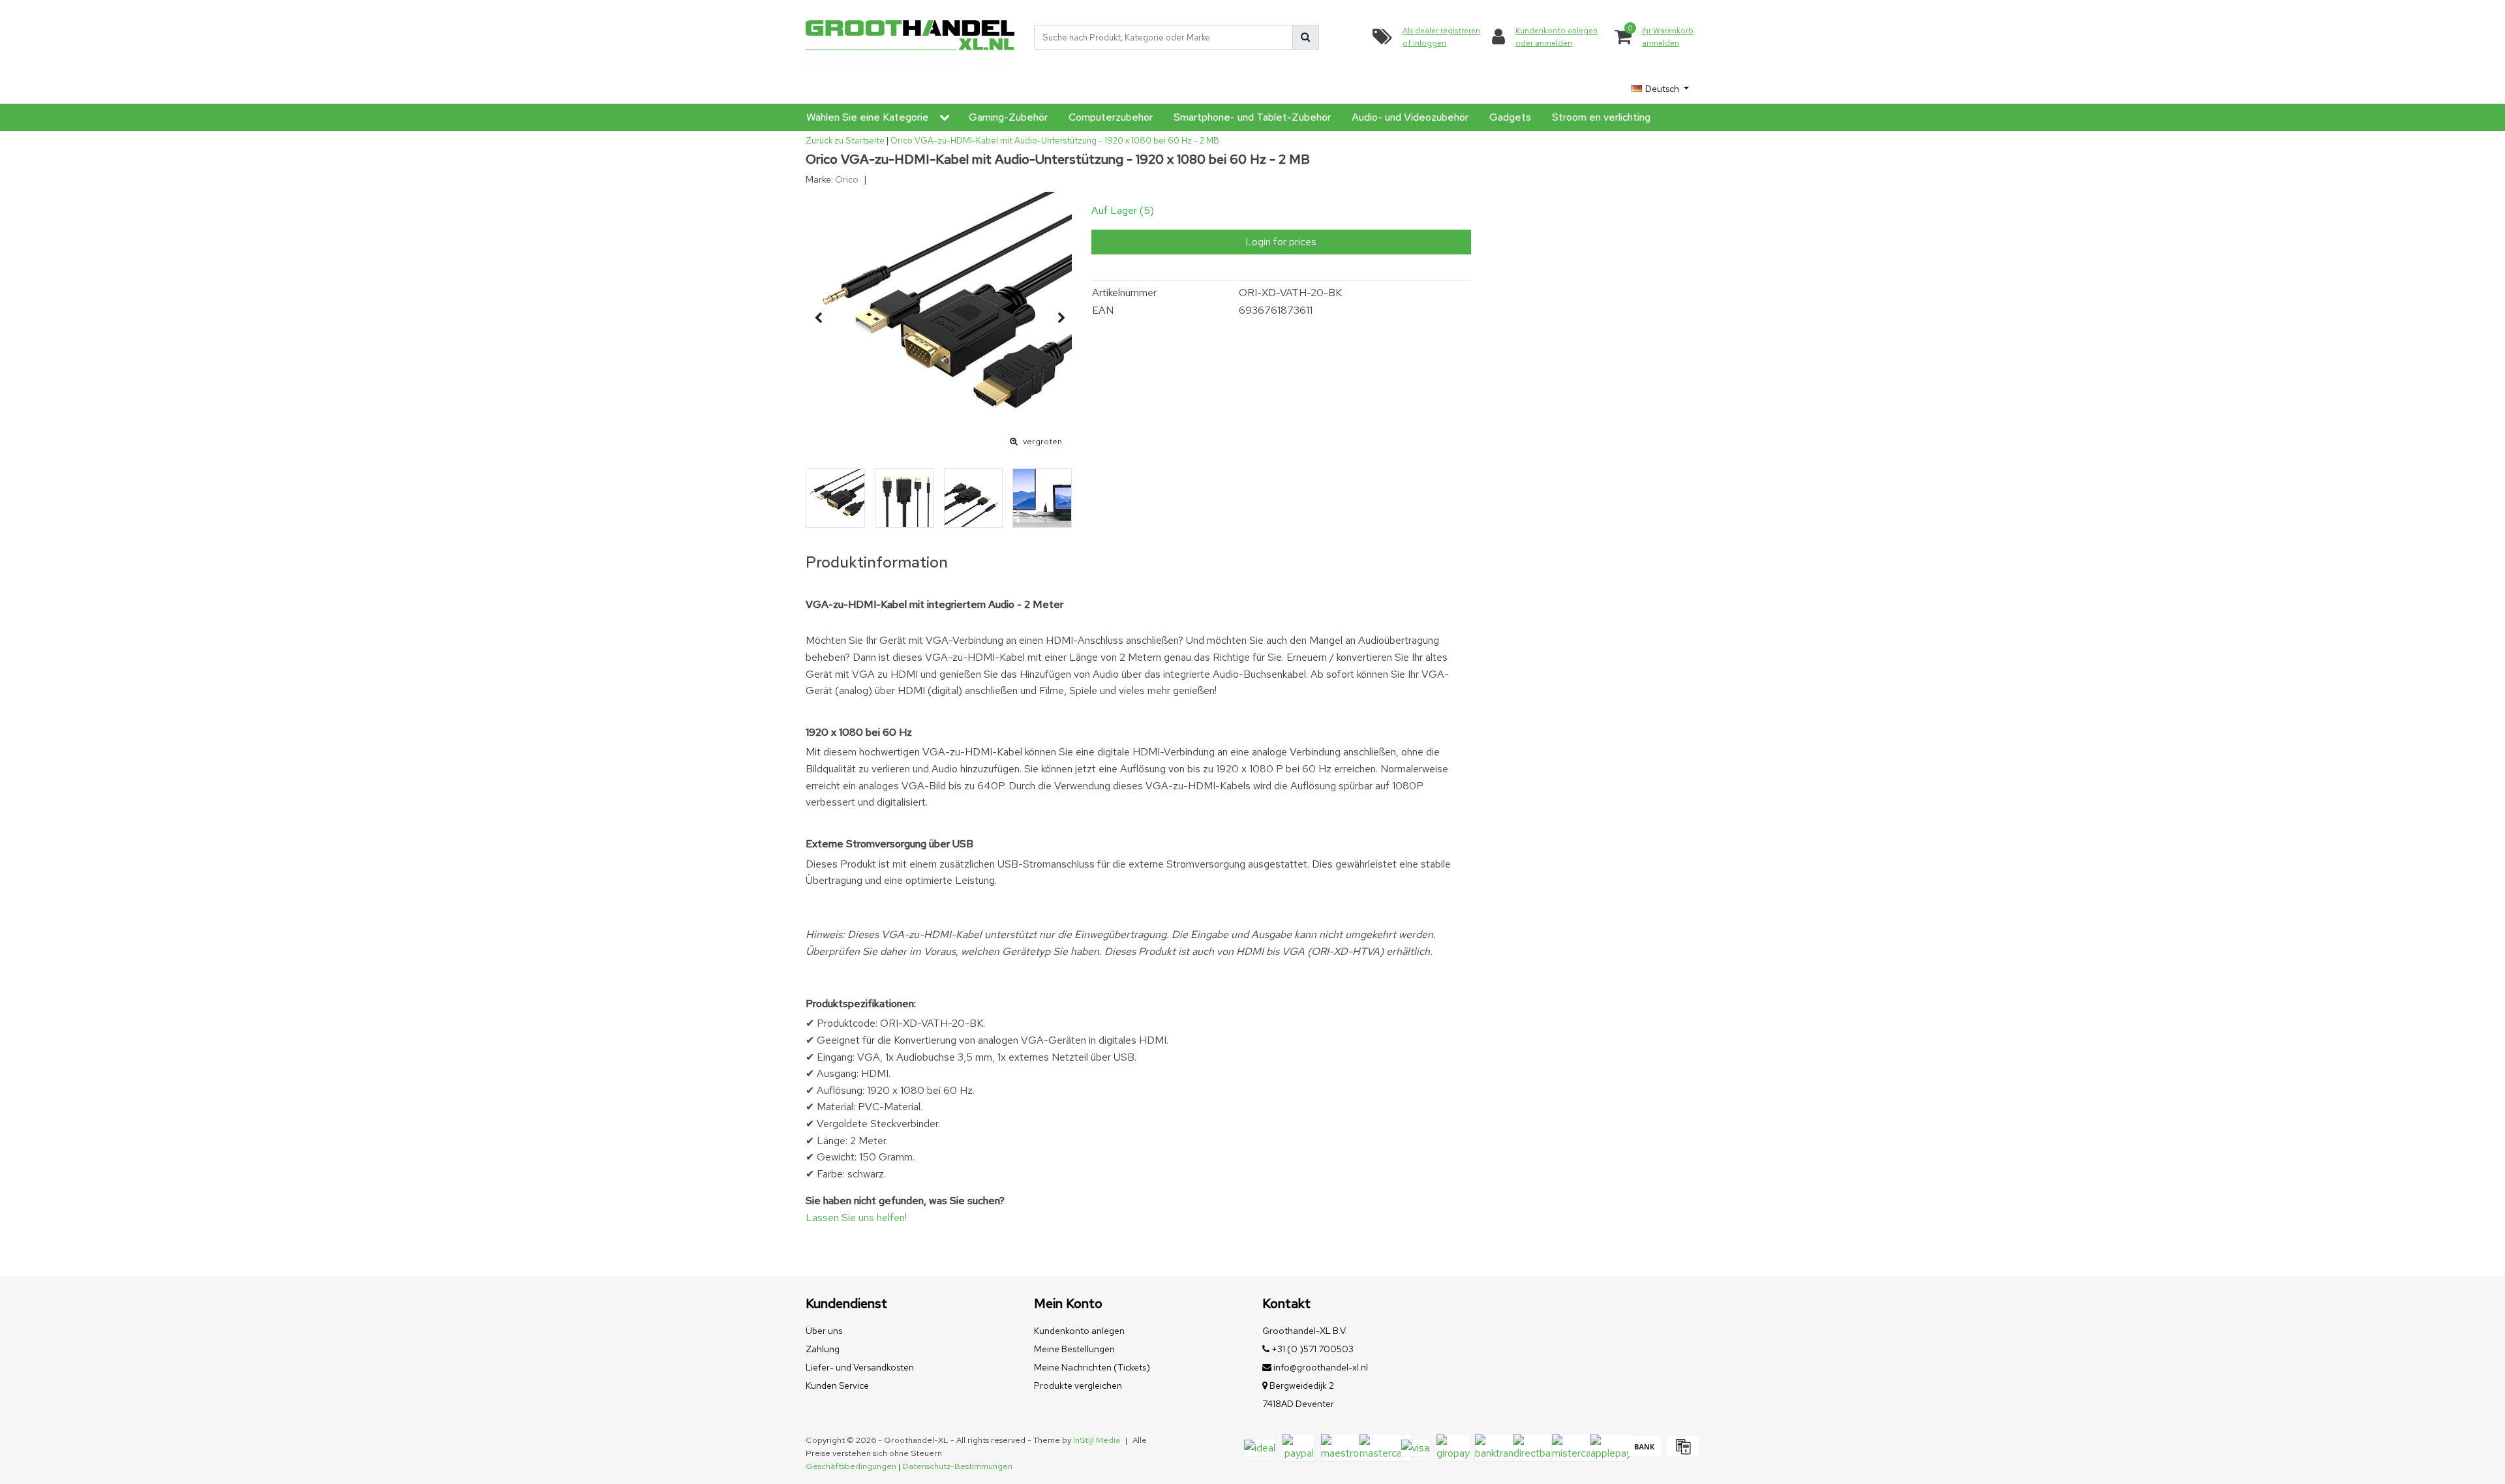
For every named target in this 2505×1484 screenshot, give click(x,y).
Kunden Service (837, 1386)
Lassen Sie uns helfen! (856, 1218)
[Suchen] (1306, 37)
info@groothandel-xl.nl (1321, 1367)
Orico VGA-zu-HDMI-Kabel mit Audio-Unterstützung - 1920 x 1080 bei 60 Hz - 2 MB (1055, 141)
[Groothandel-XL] (910, 38)
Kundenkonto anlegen (1079, 1331)
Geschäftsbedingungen (851, 1466)
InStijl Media (1097, 1440)
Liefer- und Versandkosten (860, 1367)
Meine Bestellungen (1074, 1349)
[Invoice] (1681, 1452)
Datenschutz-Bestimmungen (957, 1466)
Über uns (824, 1331)
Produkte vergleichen (1078, 1386)
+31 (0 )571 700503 (1312, 1349)
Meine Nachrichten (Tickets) (1092, 1367)
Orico (847, 179)
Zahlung (823, 1349)
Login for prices (1281, 242)
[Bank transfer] (1644, 1452)
